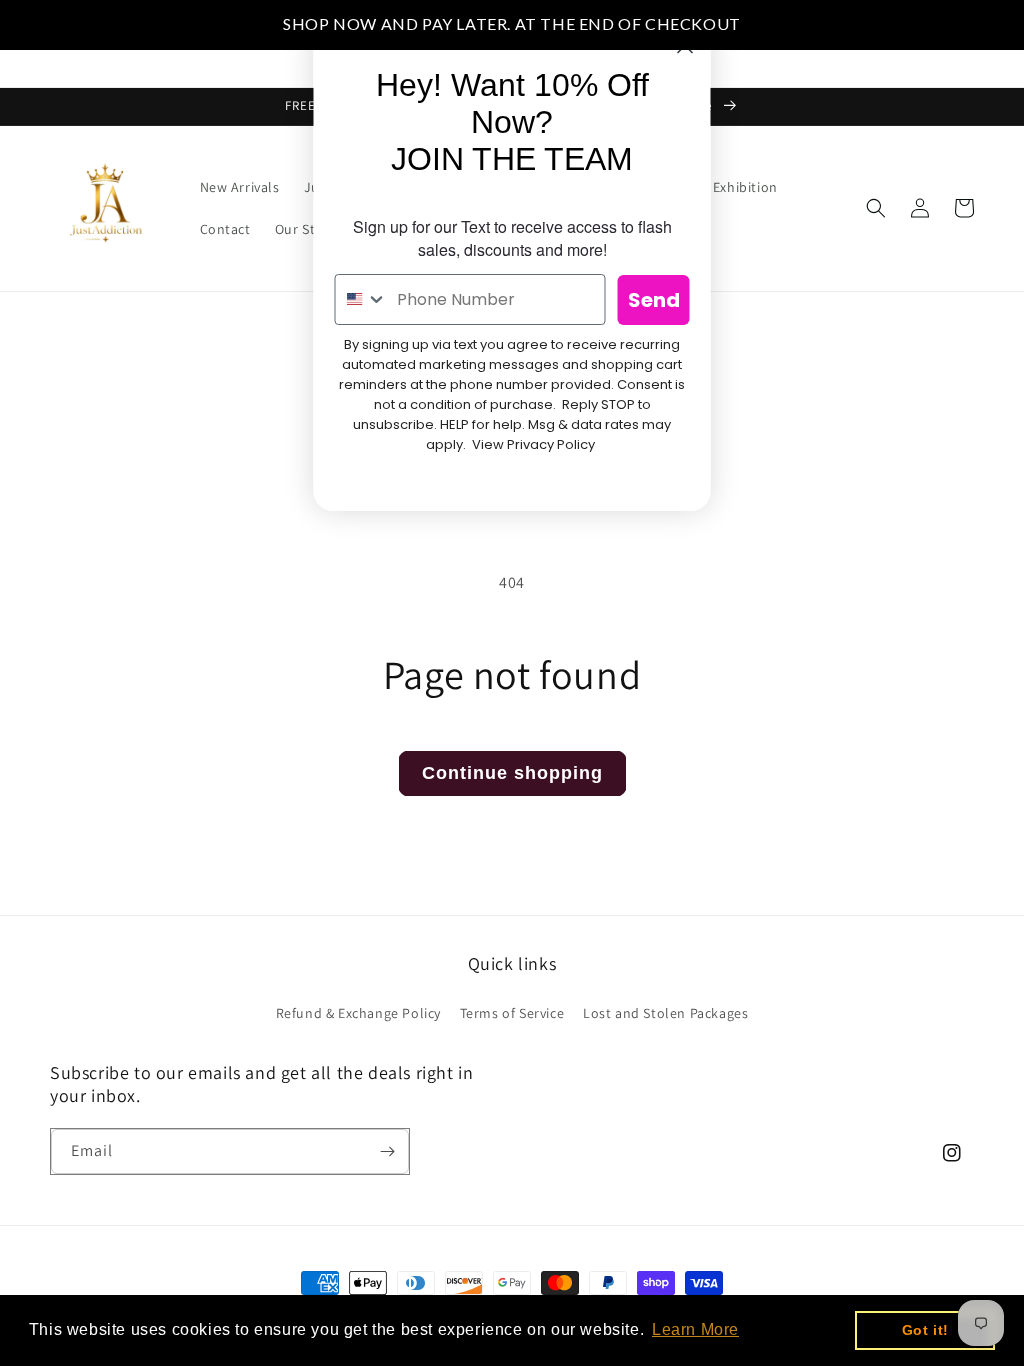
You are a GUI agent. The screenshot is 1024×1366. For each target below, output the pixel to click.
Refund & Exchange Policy (358, 1013)
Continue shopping (512, 773)
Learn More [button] (695, 1329)
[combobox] (362, 299)
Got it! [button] (925, 1330)
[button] (876, 208)
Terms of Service (512, 1013)
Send (654, 300)
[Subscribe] (387, 1151)
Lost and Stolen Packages (665, 1013)
